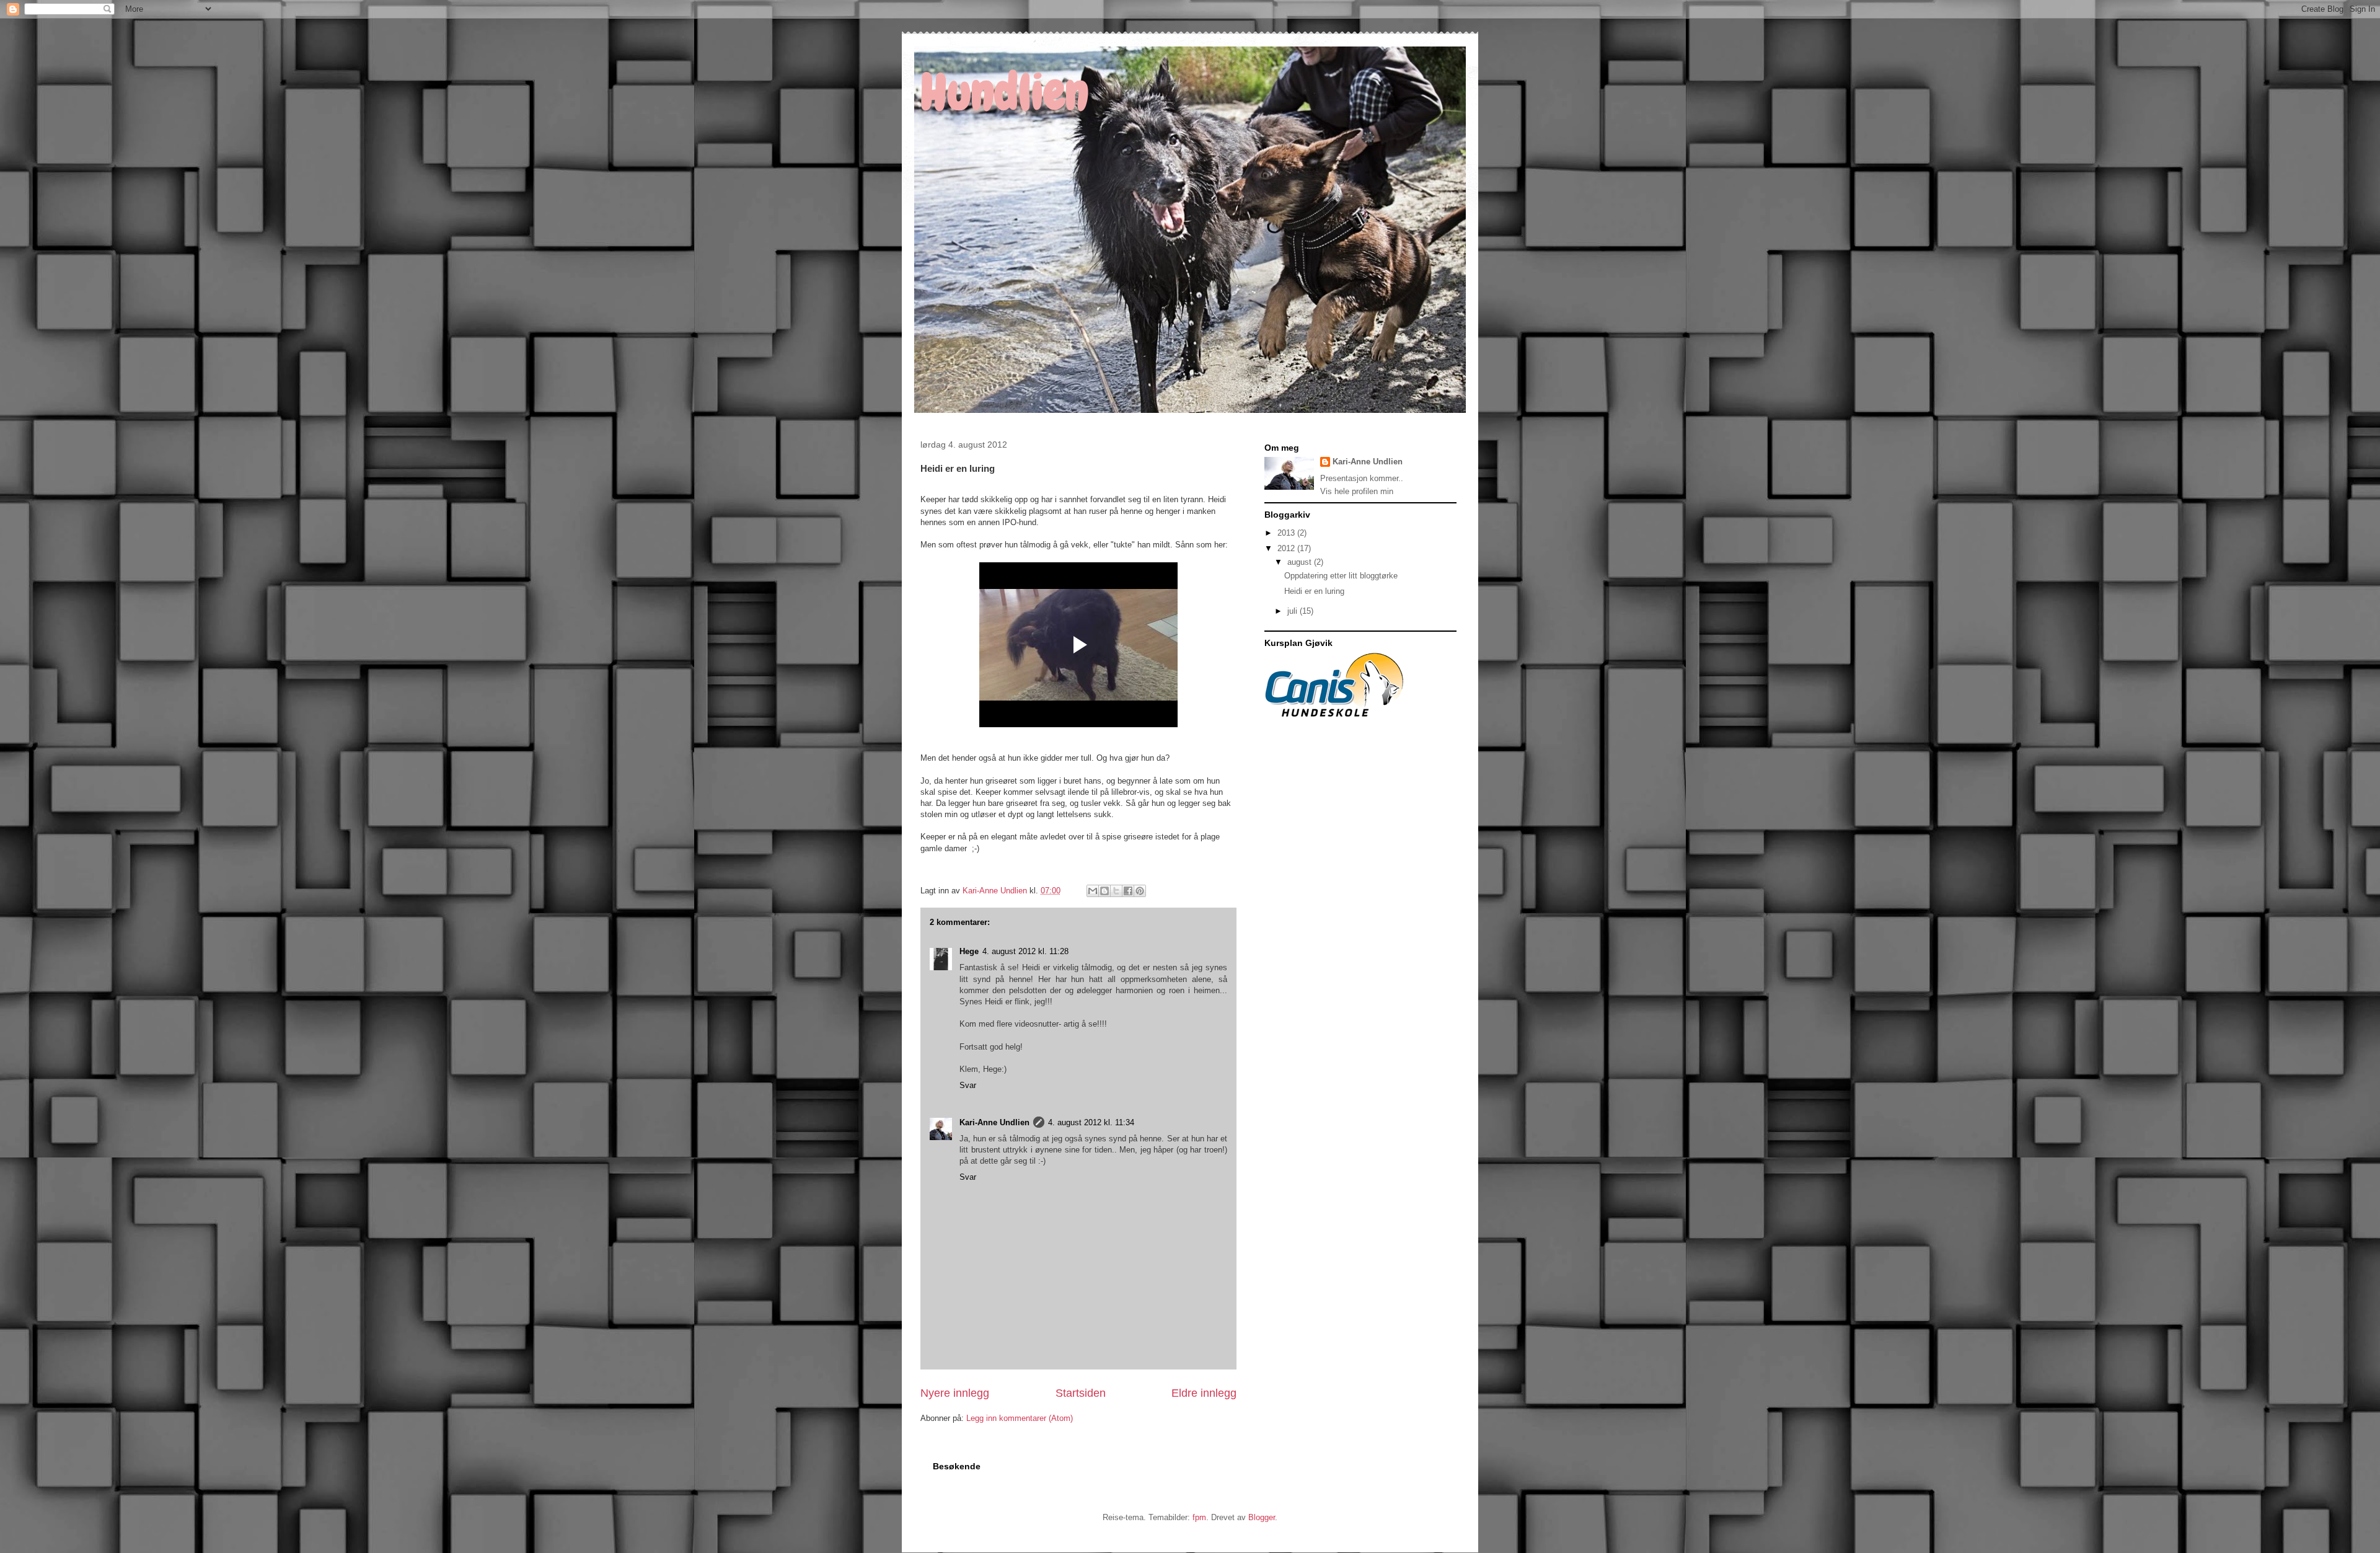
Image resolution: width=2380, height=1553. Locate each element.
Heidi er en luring (1314, 591)
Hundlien (1004, 92)
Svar (968, 1085)
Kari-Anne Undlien (994, 1122)
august (1301, 562)
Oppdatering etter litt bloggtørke (1341, 576)
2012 (1287, 548)
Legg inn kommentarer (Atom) (1020, 1418)
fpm (1199, 1517)
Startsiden (1081, 1393)
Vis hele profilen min (1357, 491)
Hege (969, 951)
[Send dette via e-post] (1093, 891)
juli (1294, 611)
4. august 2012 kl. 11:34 (1091, 1122)
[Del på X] (1116, 891)
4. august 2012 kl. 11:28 (1025, 951)
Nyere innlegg (955, 1393)
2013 (1287, 533)
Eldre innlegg (1204, 1393)
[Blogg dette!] (1104, 891)
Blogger (1262, 1517)
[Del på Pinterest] (1140, 891)
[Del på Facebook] (1128, 891)
